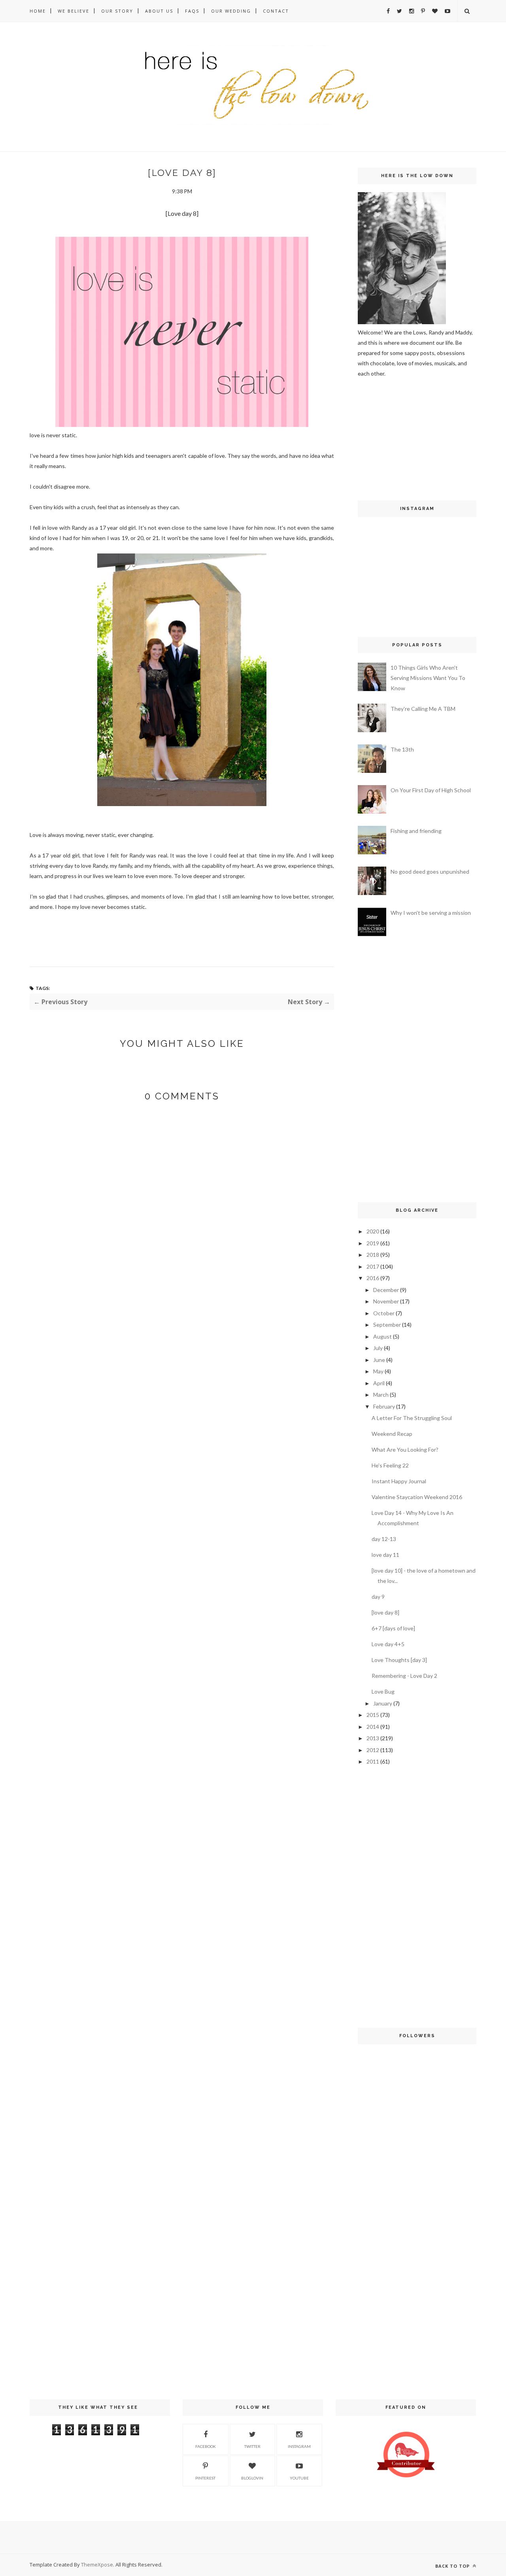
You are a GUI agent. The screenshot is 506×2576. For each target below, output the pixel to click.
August (382, 1336)
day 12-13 (384, 1539)
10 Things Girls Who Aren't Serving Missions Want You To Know (428, 678)
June (379, 1360)
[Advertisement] (381, 438)
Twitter (252, 2446)
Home (38, 11)
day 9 (378, 1597)
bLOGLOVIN (252, 2478)
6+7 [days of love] (393, 1628)
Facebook (206, 2446)
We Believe (74, 11)
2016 (373, 1278)
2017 (373, 1266)
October (384, 1313)
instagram (299, 2446)
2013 (373, 1738)
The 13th (402, 749)
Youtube (299, 2478)
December (386, 1290)
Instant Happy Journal (399, 1481)
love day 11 (385, 1555)
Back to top (453, 2566)
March (381, 1395)
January (383, 1703)
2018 (373, 1255)
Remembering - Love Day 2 (404, 1676)
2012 (373, 1750)
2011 (373, 1761)
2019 (373, 1243)
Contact (276, 11)
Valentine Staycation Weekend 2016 (417, 1497)
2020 (373, 1231)
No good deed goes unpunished (430, 872)
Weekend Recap (392, 1434)
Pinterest (205, 2478)
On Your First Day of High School (431, 790)
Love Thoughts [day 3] (399, 1660)
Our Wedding (231, 11)
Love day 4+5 (388, 1644)
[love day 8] (385, 1612)
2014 (373, 1727)
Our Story (117, 11)
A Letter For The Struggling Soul (412, 1418)
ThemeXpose (97, 2565)
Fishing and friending (416, 831)
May (378, 1371)
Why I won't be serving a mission (431, 913)
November (386, 1301)
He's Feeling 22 (390, 1465)
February (384, 1406)
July (378, 1348)
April (379, 1383)
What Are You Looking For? (405, 1449)
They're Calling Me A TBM (423, 709)
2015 (373, 1715)
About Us (159, 11)
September (387, 1325)
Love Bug (383, 1691)
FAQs (192, 11)
